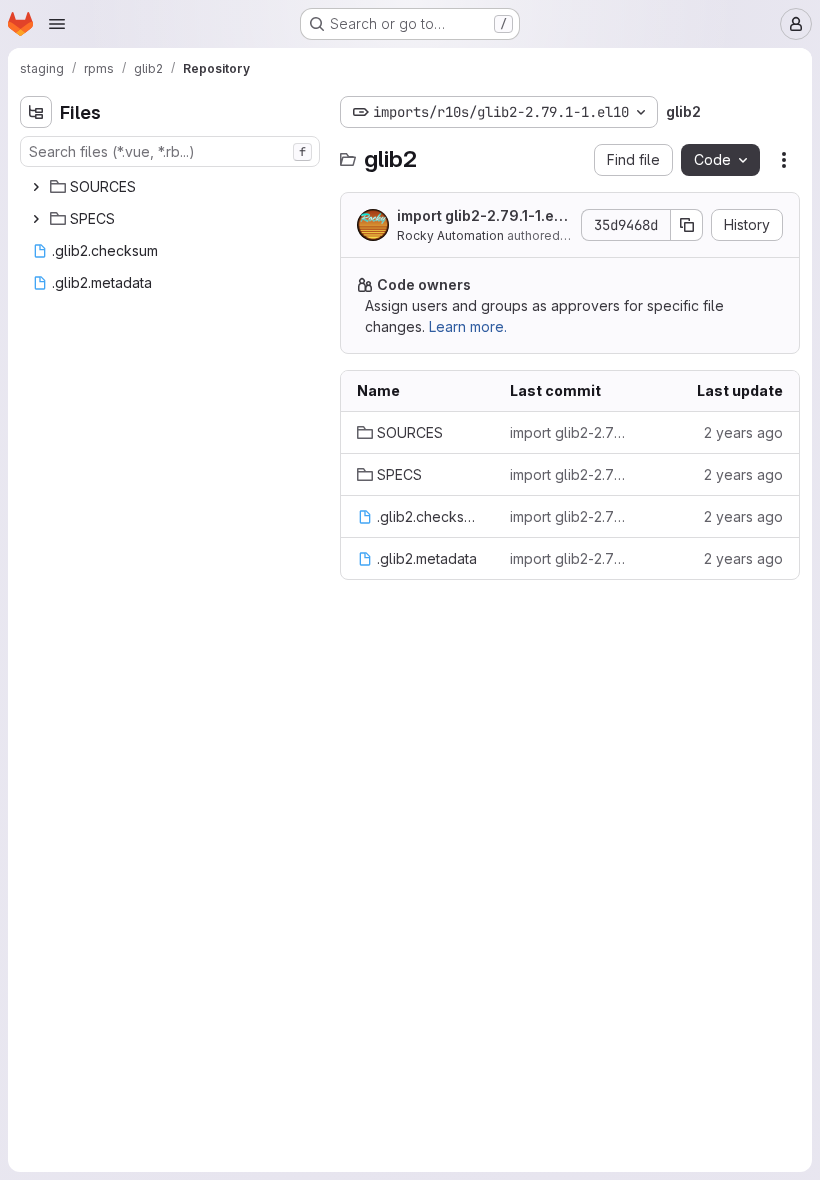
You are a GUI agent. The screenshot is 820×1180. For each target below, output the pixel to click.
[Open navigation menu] (57, 24)
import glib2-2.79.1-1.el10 (480, 216)
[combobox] (170, 151)
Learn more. (468, 326)
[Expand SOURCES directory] (36, 187)
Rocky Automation (450, 235)
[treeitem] (172, 187)
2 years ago (743, 432)
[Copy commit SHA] (687, 225)
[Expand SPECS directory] (36, 219)
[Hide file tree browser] (36, 112)
